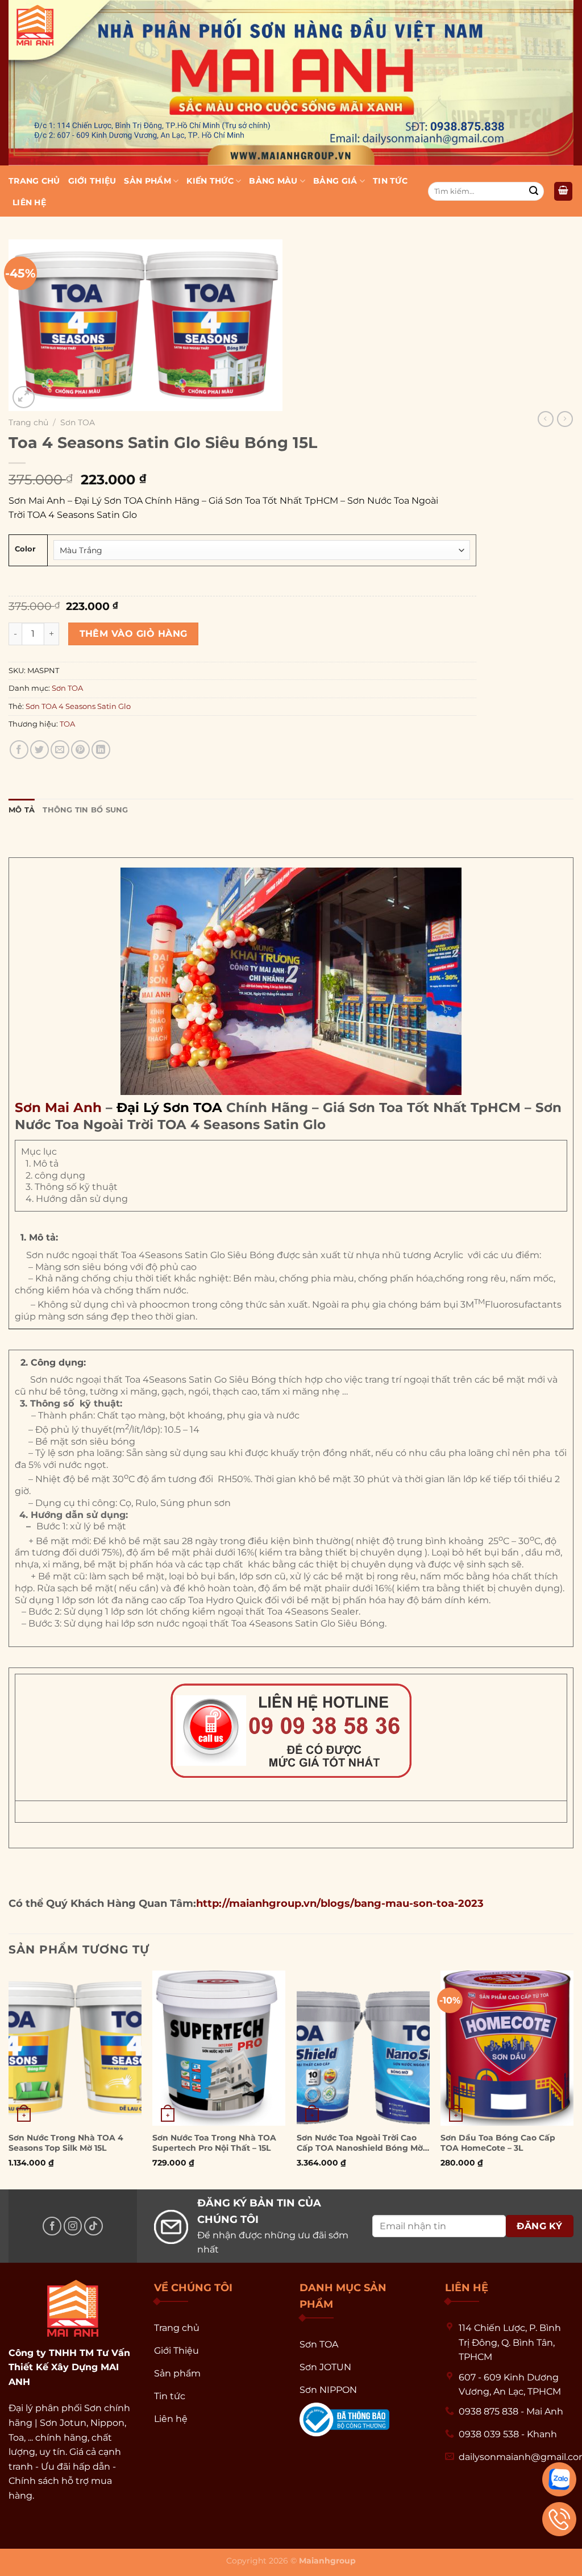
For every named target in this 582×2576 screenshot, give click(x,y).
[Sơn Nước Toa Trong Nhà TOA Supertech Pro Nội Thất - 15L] (219, 2048)
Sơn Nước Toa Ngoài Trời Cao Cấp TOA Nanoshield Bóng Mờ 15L (360, 2143)
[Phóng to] (24, 397)
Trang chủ (34, 181)
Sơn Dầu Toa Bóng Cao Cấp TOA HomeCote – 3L (498, 2143)
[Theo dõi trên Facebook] (52, 2226)
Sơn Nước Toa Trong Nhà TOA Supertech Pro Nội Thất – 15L (214, 2143)
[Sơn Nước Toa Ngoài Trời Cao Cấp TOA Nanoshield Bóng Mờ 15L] (363, 2048)
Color (25, 549)
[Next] (573, 2079)
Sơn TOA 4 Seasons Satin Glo (78, 706)
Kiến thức (210, 181)
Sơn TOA (78, 422)
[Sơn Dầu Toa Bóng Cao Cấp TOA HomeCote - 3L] (507, 2048)
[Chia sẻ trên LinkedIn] (101, 750)
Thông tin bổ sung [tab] (85, 810)
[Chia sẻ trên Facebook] (19, 750)
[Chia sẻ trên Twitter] (40, 750)
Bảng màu (273, 181)
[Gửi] (534, 192)
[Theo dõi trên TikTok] (93, 2226)
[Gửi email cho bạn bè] (60, 750)
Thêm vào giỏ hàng (134, 634)
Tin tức (390, 181)
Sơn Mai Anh (58, 1107)
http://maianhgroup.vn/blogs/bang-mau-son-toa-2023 (340, 1903)
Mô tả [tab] (22, 810)
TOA (67, 724)
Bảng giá (335, 181)
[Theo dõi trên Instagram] (73, 2226)
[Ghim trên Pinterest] (80, 750)
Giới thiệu (92, 181)
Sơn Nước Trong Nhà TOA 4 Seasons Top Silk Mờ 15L (66, 2143)
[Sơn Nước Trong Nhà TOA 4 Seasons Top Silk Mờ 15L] (75, 2048)
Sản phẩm (147, 181)
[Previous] (9, 2079)
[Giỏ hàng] (563, 191)
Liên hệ (29, 202)
